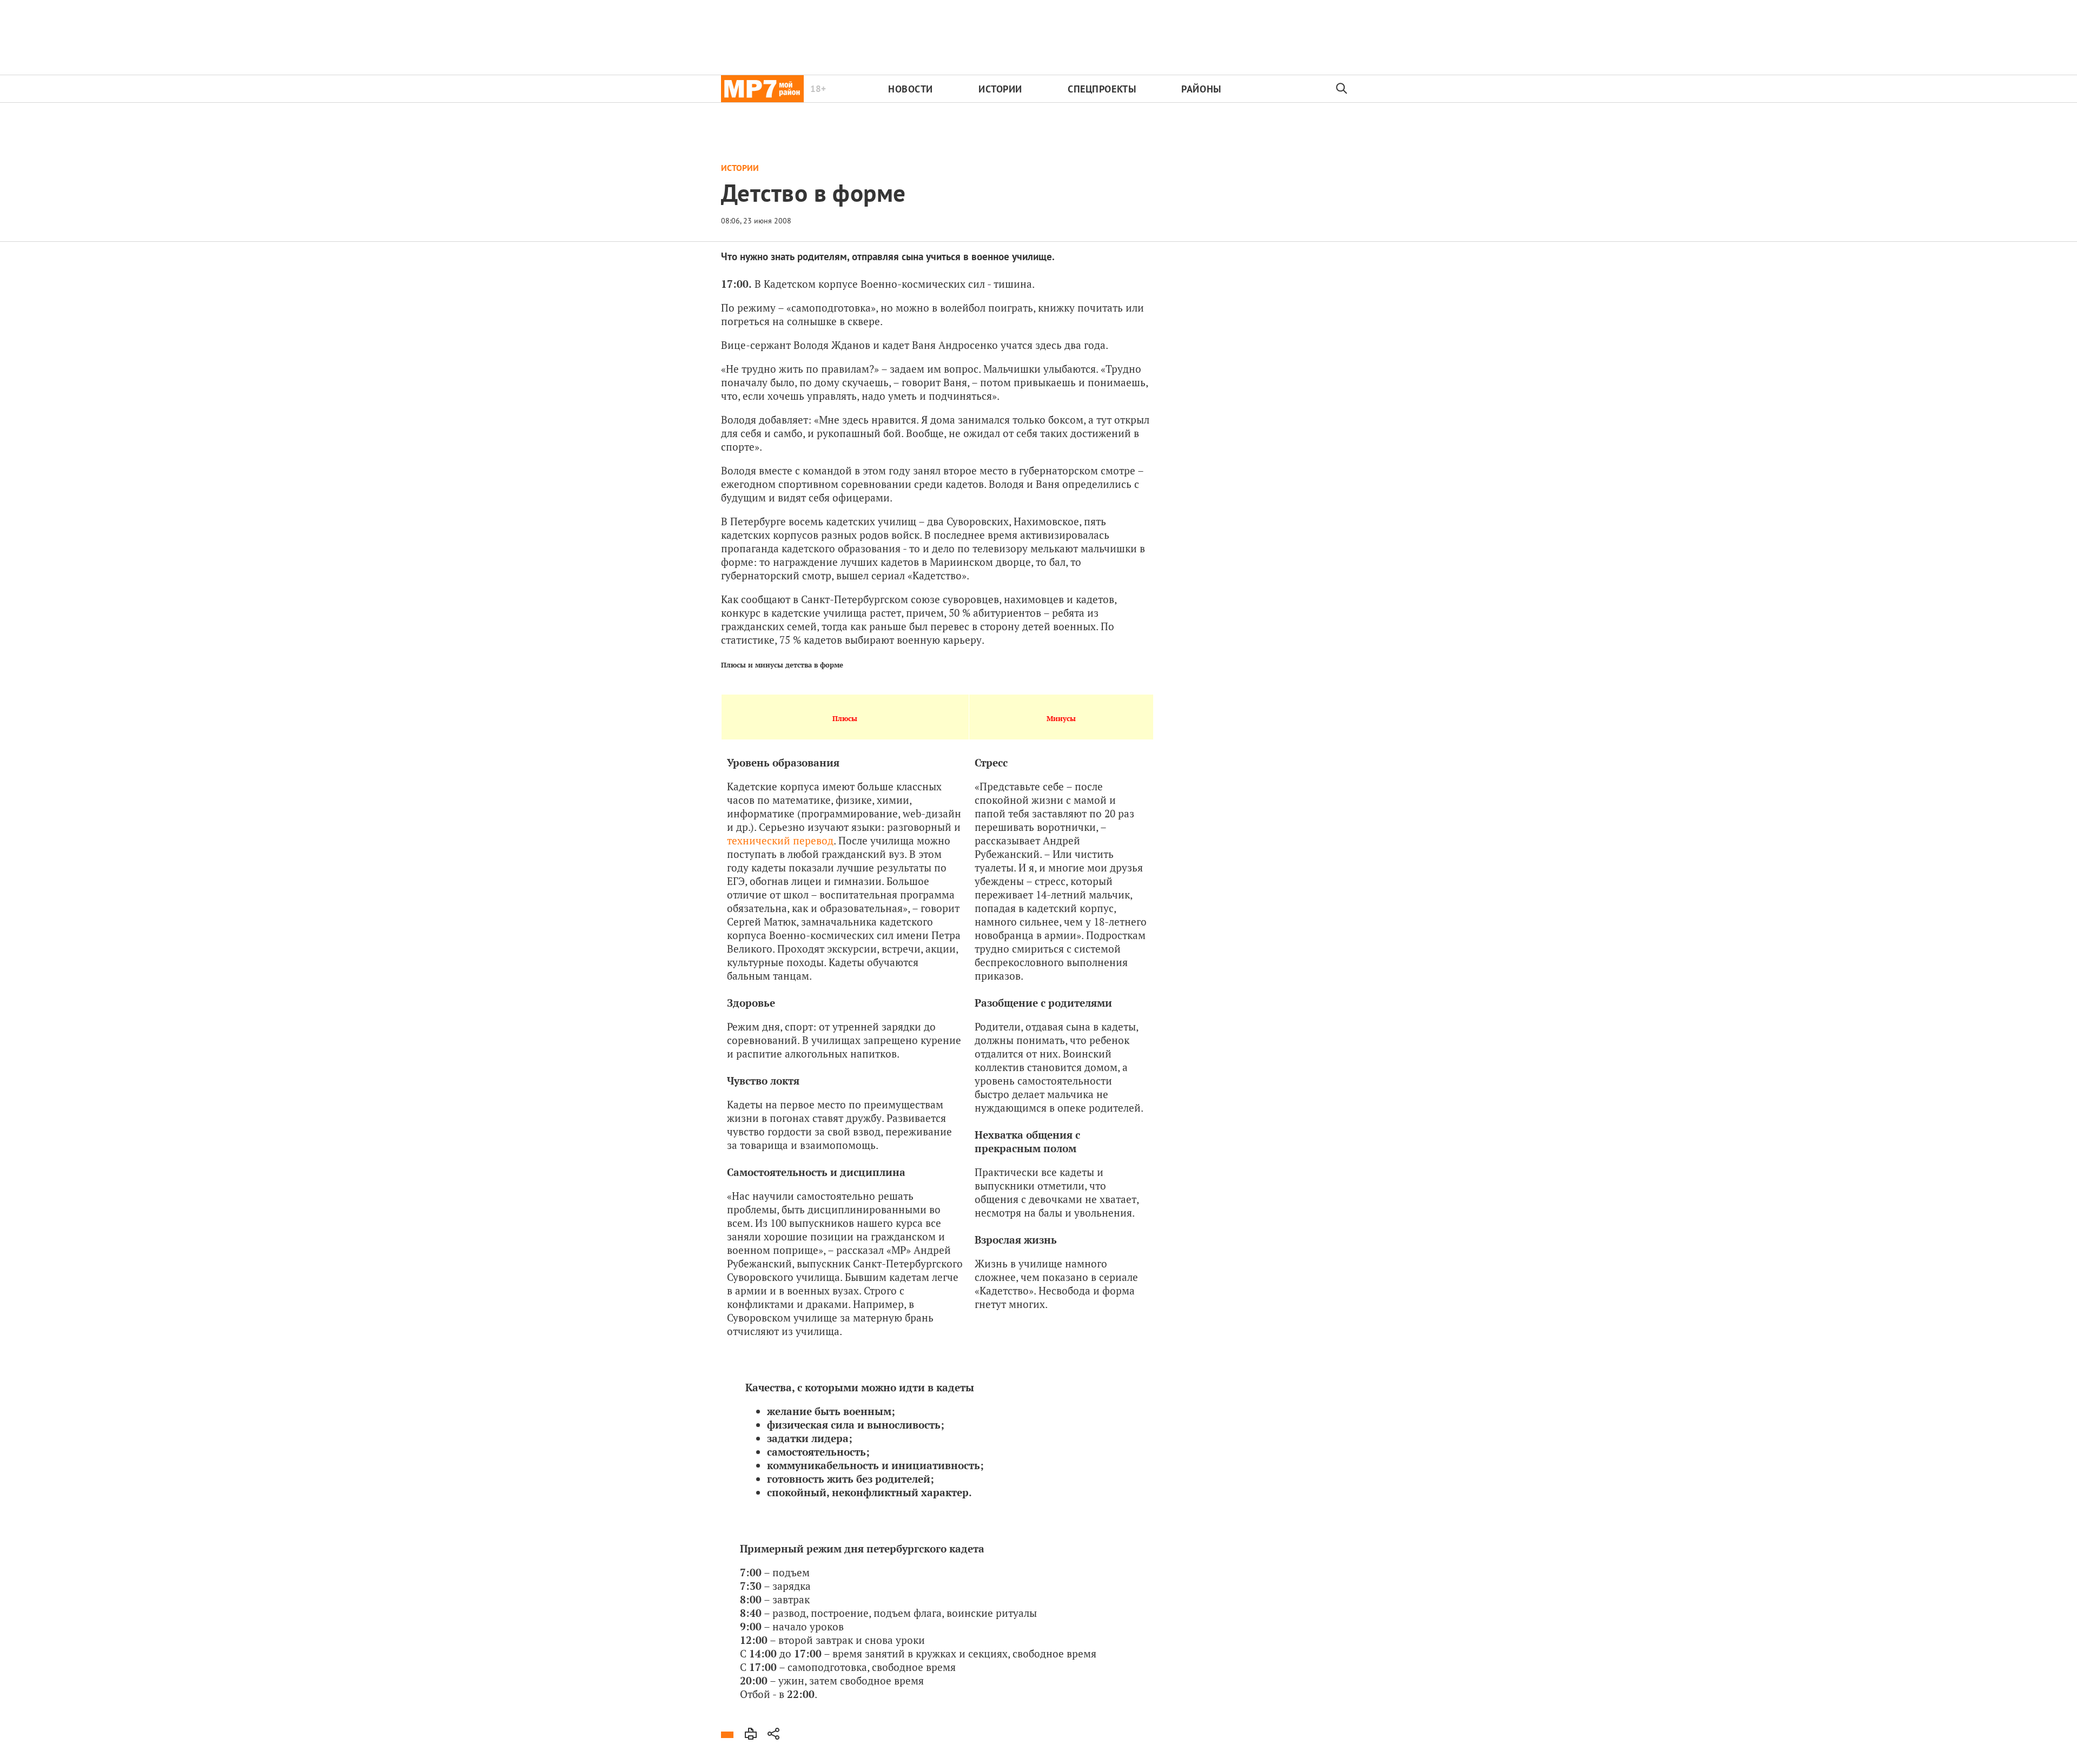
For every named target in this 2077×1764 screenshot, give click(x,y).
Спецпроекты (1102, 89)
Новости (911, 89)
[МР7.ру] (762, 89)
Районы (1201, 89)
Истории (1000, 89)
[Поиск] (1342, 89)
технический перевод (780, 840)
